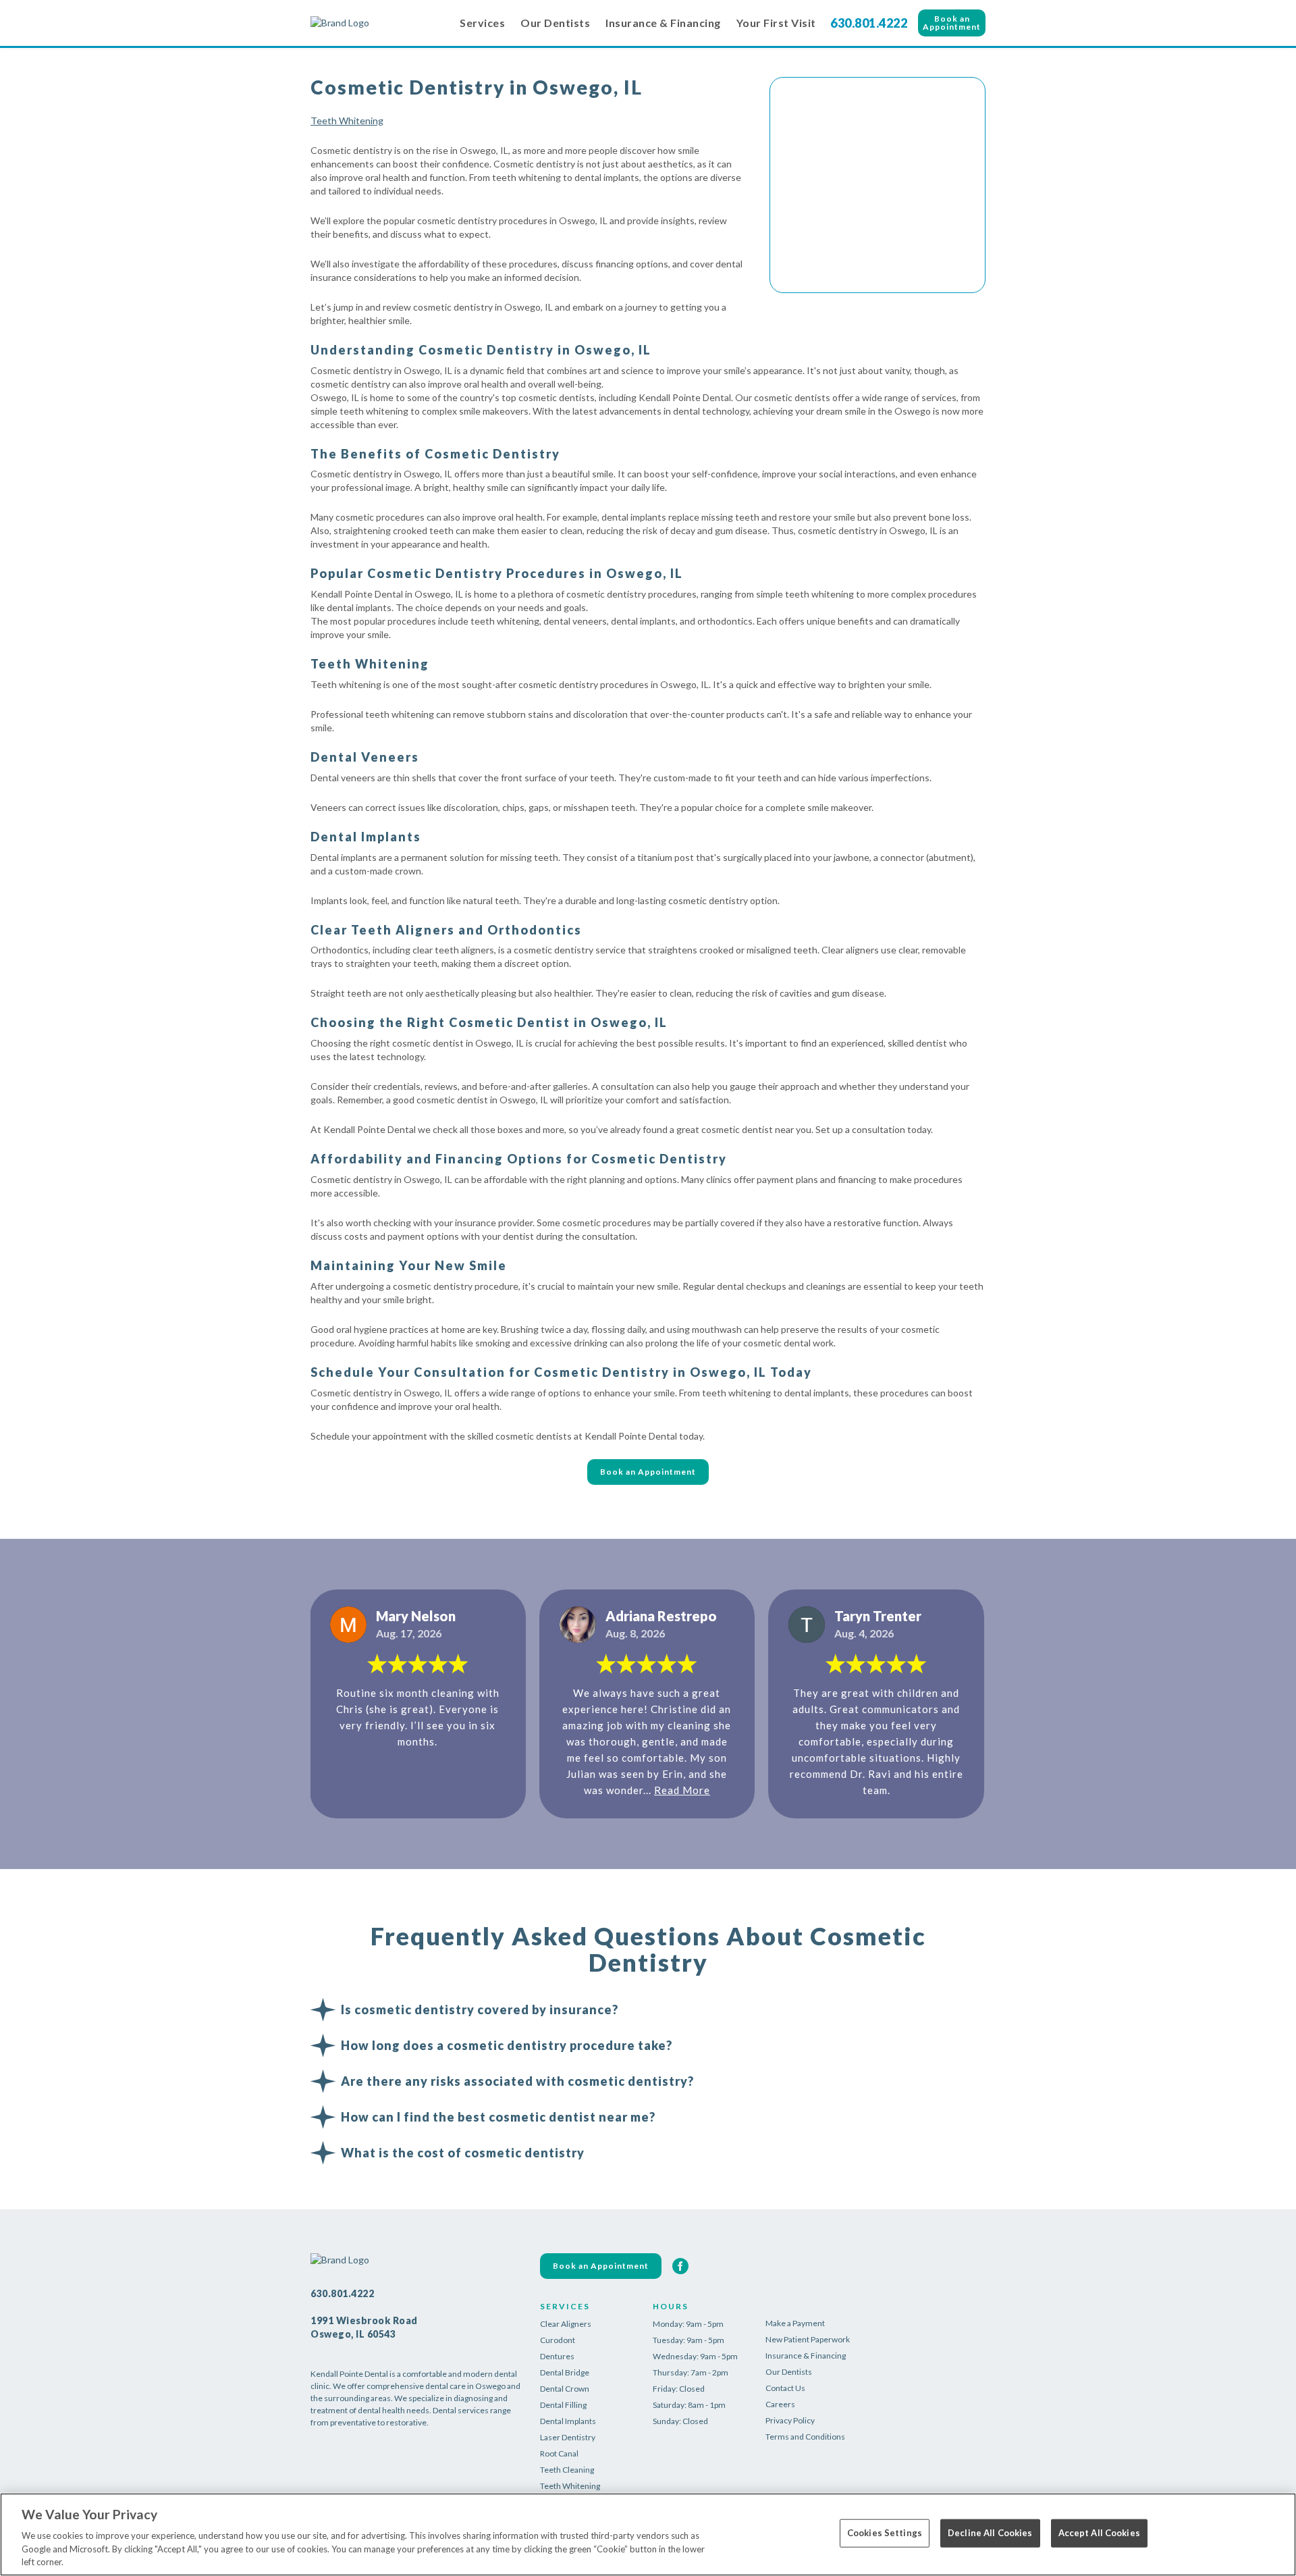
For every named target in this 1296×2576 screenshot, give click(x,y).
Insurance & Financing (663, 23)
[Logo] (378, 23)
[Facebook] (680, 2266)
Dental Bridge (565, 2372)
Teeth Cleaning (567, 2470)
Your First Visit (776, 23)
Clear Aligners (566, 2324)
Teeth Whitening (347, 121)
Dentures (557, 2356)
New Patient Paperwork (808, 2339)
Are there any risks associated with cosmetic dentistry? (517, 2081)
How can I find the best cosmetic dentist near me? (498, 2117)
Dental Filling (563, 2405)
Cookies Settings (885, 2533)
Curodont (558, 2340)
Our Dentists (555, 23)
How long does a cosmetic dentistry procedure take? (507, 2045)
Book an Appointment (952, 23)
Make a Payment (795, 2323)
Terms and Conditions (805, 2437)
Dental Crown (565, 2389)
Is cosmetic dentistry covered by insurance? (480, 2009)
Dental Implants (568, 2421)
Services (482, 23)
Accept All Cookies (1099, 2533)
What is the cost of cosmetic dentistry (463, 2153)
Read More (682, 1790)
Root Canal (559, 2453)
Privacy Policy (790, 2420)
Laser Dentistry (568, 2437)
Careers (780, 2404)
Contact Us (785, 2388)
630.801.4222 (869, 23)
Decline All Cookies (990, 2533)
